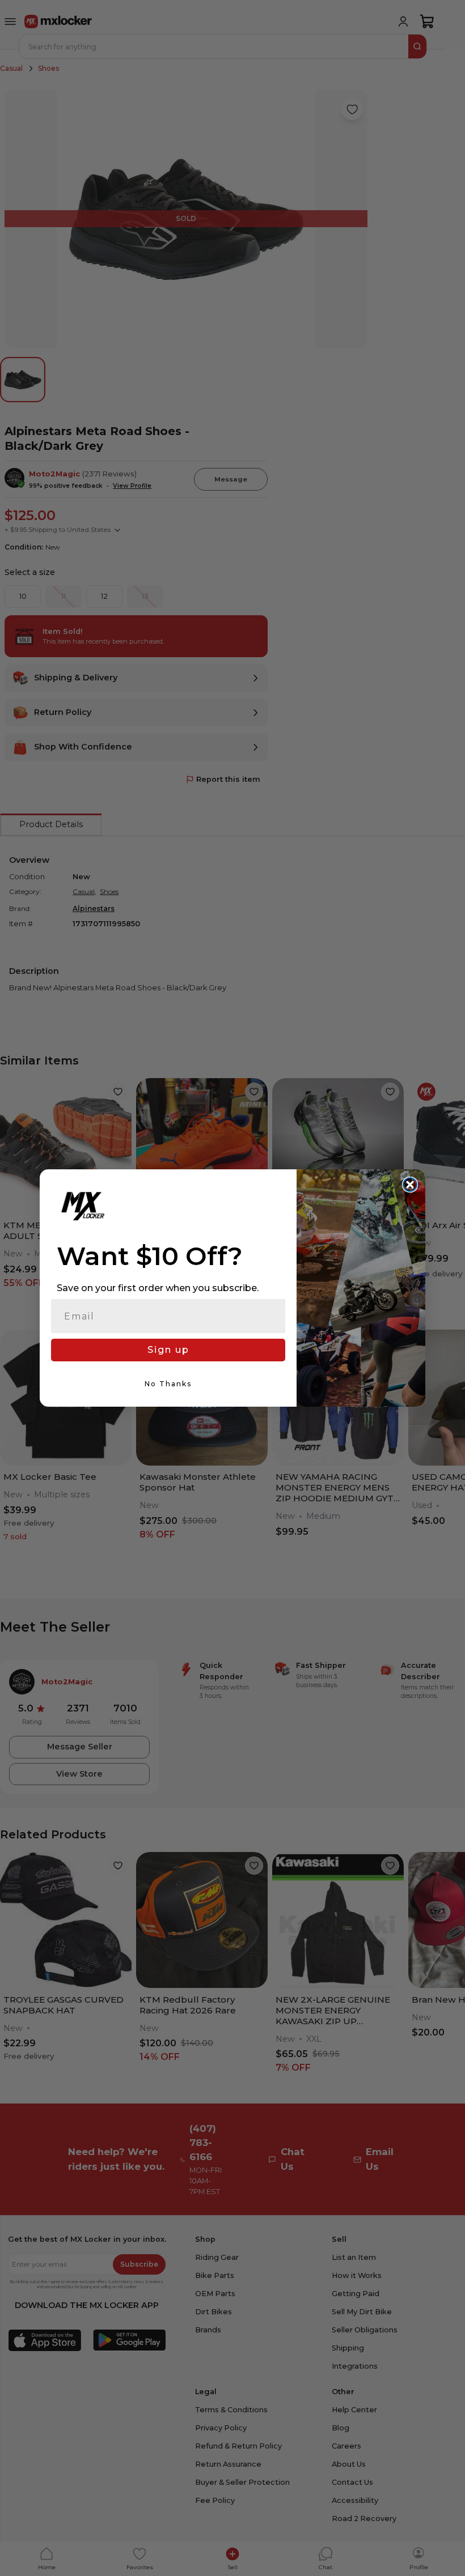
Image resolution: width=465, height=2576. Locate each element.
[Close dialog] (410, 1185)
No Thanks (168, 1384)
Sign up (168, 1350)
